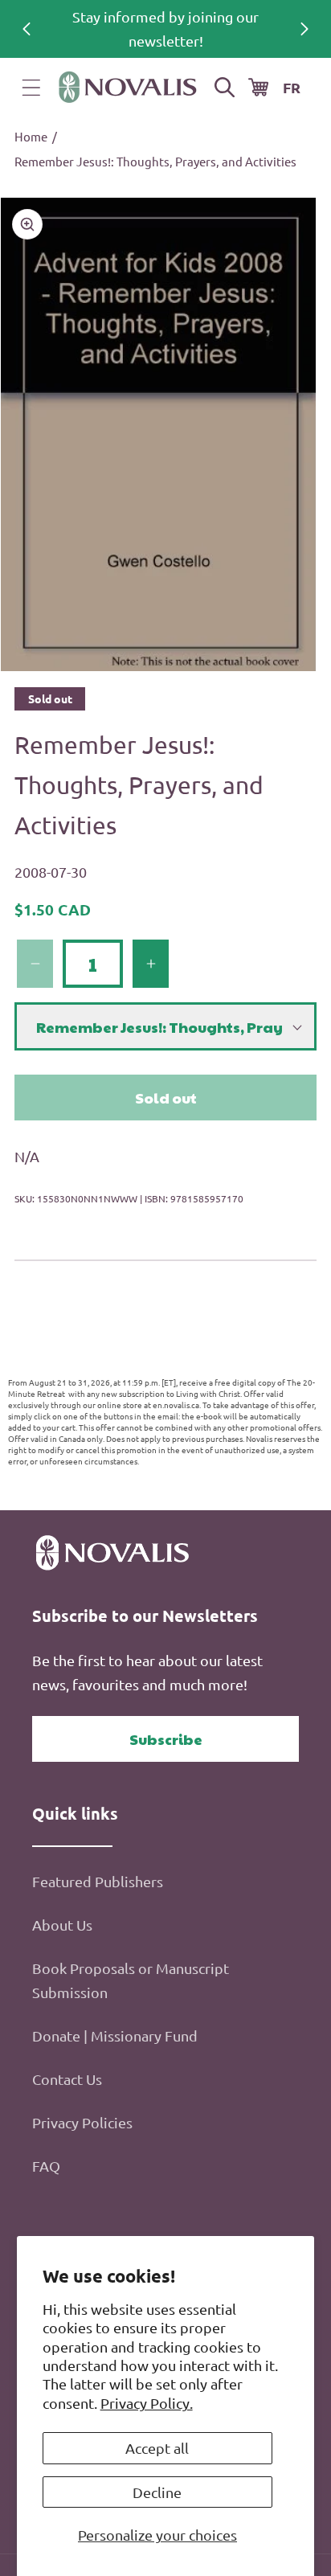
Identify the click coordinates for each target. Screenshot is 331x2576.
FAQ (46, 2166)
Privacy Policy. (147, 2403)
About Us (62, 1925)
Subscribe (166, 1739)
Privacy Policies (82, 2122)
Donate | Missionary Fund (115, 2035)
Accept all (157, 2448)
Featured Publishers (98, 1881)
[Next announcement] (304, 29)
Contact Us (67, 2079)
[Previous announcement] (27, 29)
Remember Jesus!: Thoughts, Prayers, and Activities (155, 161)
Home (31, 136)
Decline (157, 2492)
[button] (31, 88)
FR (292, 87)
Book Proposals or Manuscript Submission (131, 1980)
